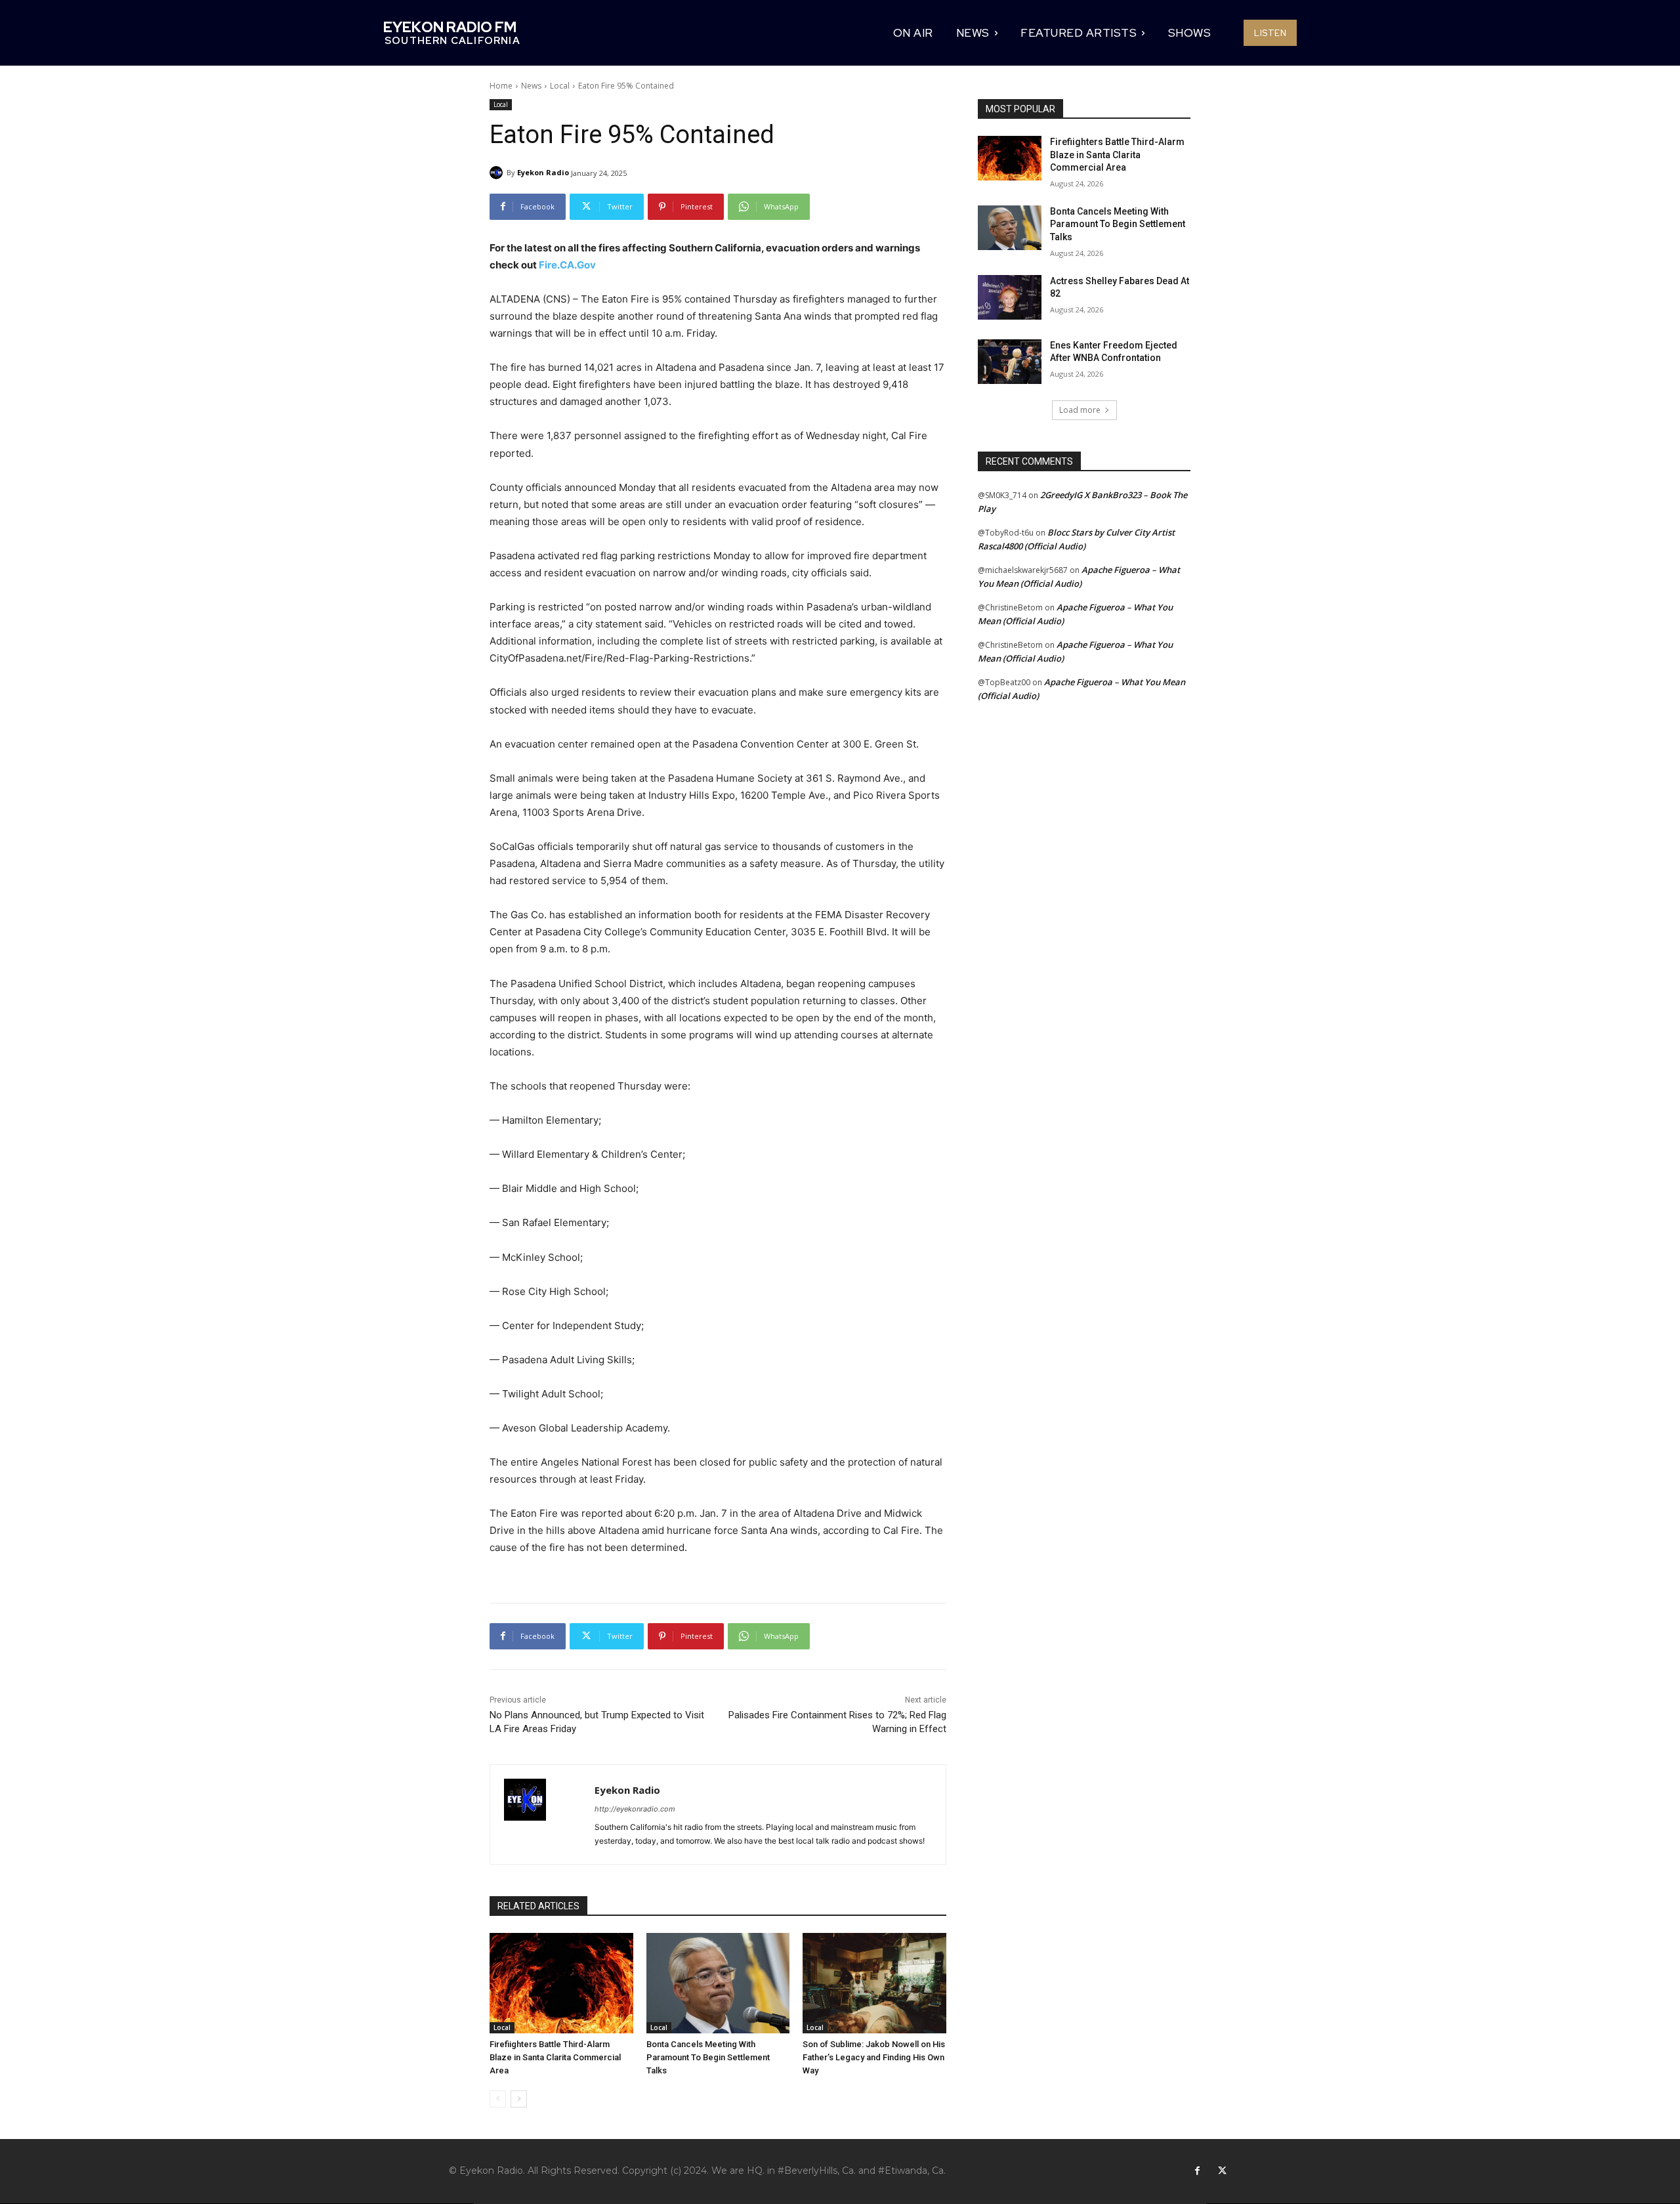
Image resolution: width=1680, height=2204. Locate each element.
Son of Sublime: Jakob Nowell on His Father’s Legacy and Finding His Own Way (874, 2057)
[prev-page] (498, 2099)
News (531, 86)
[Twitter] (1222, 2171)
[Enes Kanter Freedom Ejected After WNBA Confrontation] (1010, 362)
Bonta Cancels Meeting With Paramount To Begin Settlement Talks (708, 2057)
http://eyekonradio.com (635, 1809)
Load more (1080, 410)
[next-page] (519, 2099)
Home (501, 86)
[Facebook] (1197, 2171)
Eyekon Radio (543, 172)
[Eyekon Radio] (498, 173)
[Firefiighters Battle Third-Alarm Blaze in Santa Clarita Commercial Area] (561, 1983)
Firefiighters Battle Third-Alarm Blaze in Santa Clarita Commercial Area (555, 2057)
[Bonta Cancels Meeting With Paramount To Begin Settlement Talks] (718, 1983)
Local (560, 86)
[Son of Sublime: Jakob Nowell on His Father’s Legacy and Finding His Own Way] (874, 1983)
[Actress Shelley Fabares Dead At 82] (1010, 297)
